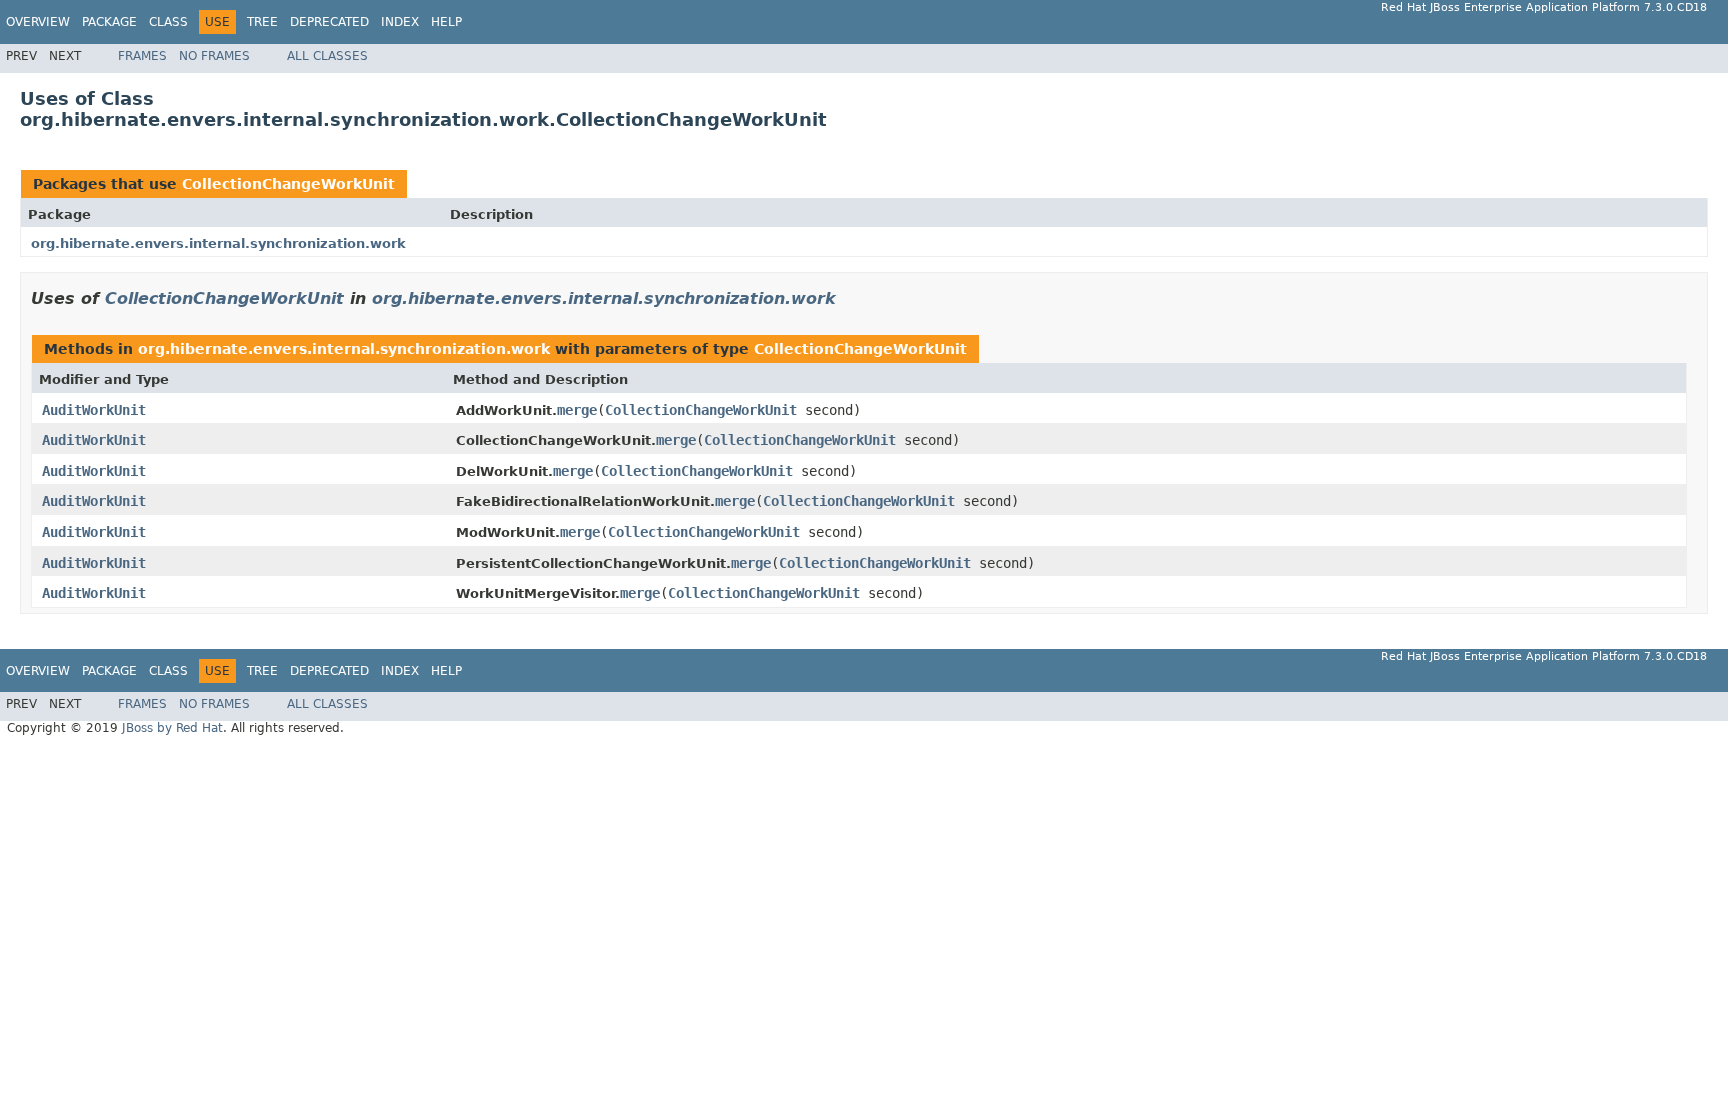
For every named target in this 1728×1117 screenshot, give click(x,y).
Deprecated (329, 22)
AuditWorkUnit (94, 410)
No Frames (214, 56)
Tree (262, 22)
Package (109, 22)
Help (446, 22)
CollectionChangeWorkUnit (288, 184)
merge (577, 410)
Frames (142, 56)
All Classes (327, 56)
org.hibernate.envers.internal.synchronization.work (218, 243)
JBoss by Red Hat (172, 728)
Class (168, 22)
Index (400, 22)
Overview (38, 22)
